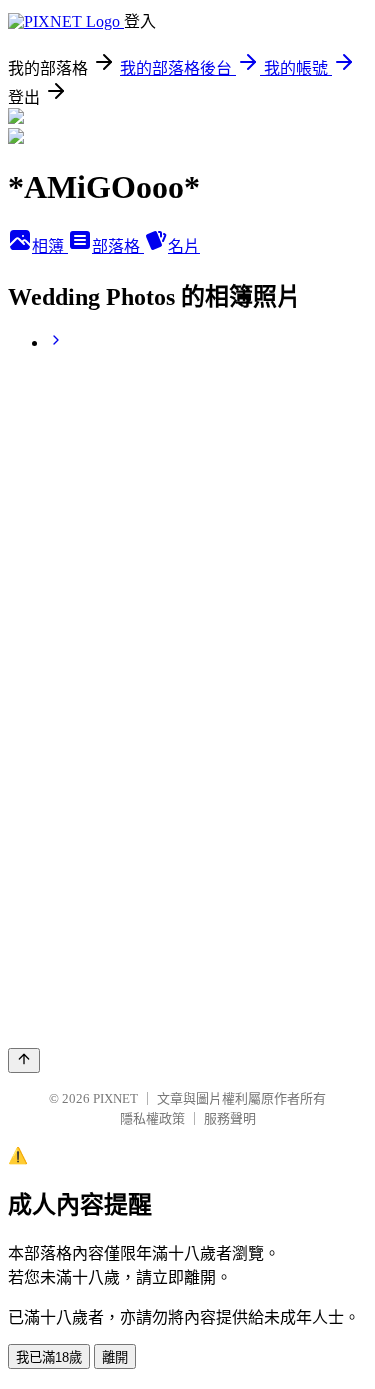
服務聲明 (230, 1118)
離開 (115, 1357)
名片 (184, 246)
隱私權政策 (152, 1118)
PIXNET (115, 1098)
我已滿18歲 (49, 1357)
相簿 (50, 246)
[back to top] (24, 1060)
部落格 (118, 246)
